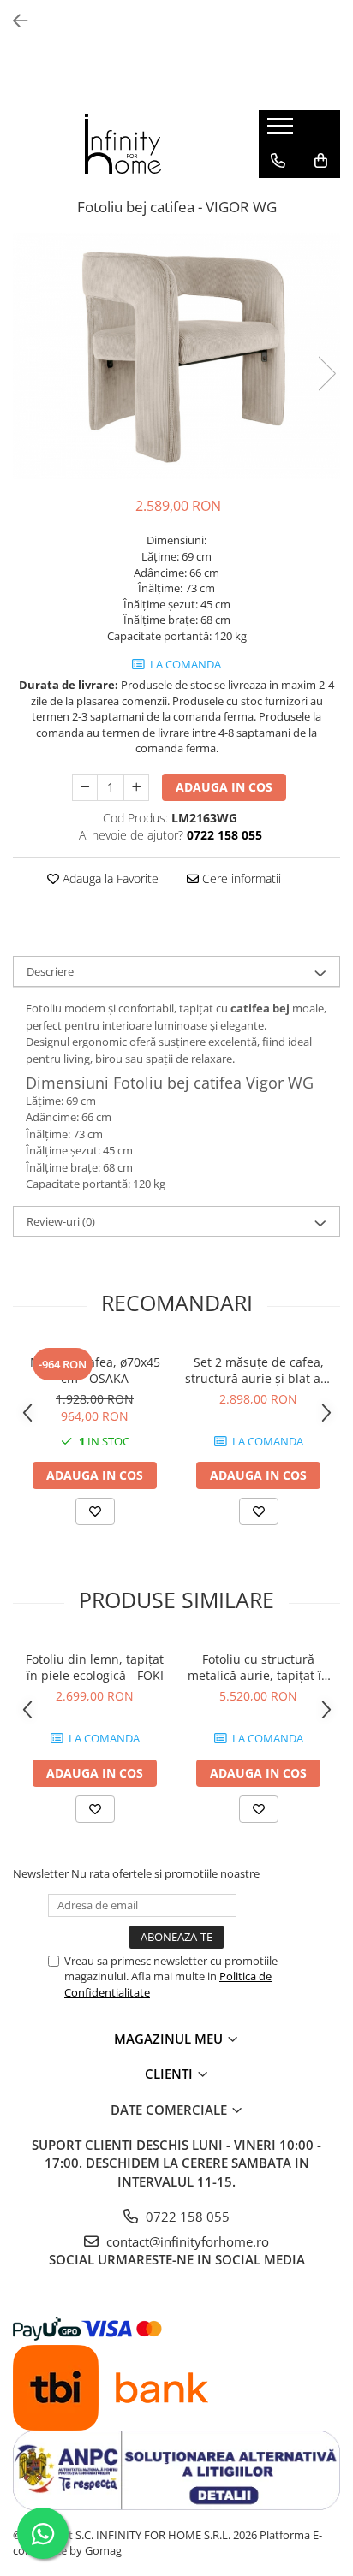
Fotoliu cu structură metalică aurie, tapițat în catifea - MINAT (258, 1667)
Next (326, 374)
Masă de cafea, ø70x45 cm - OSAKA (95, 1370)
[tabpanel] (176, 356)
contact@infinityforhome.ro (186, 2241)
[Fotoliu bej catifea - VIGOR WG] (176, 356)
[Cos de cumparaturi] (321, 161)
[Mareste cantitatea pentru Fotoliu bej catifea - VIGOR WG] (136, 787)
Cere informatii (240, 878)
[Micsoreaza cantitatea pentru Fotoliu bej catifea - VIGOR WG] (85, 787)
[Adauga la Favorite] (95, 1511)
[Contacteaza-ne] (278, 161)
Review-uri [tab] (61, 1221)
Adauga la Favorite (109, 878)
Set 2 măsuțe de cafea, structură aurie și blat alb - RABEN (258, 1370)
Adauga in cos (224, 787)
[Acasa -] (123, 144)
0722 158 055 (186, 2217)
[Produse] (282, 131)
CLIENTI (171, 2074)
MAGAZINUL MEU (170, 2039)
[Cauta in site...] (278, 195)
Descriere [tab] (50, 971)
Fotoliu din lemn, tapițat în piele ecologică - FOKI (95, 1667)
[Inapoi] (13, 21)
